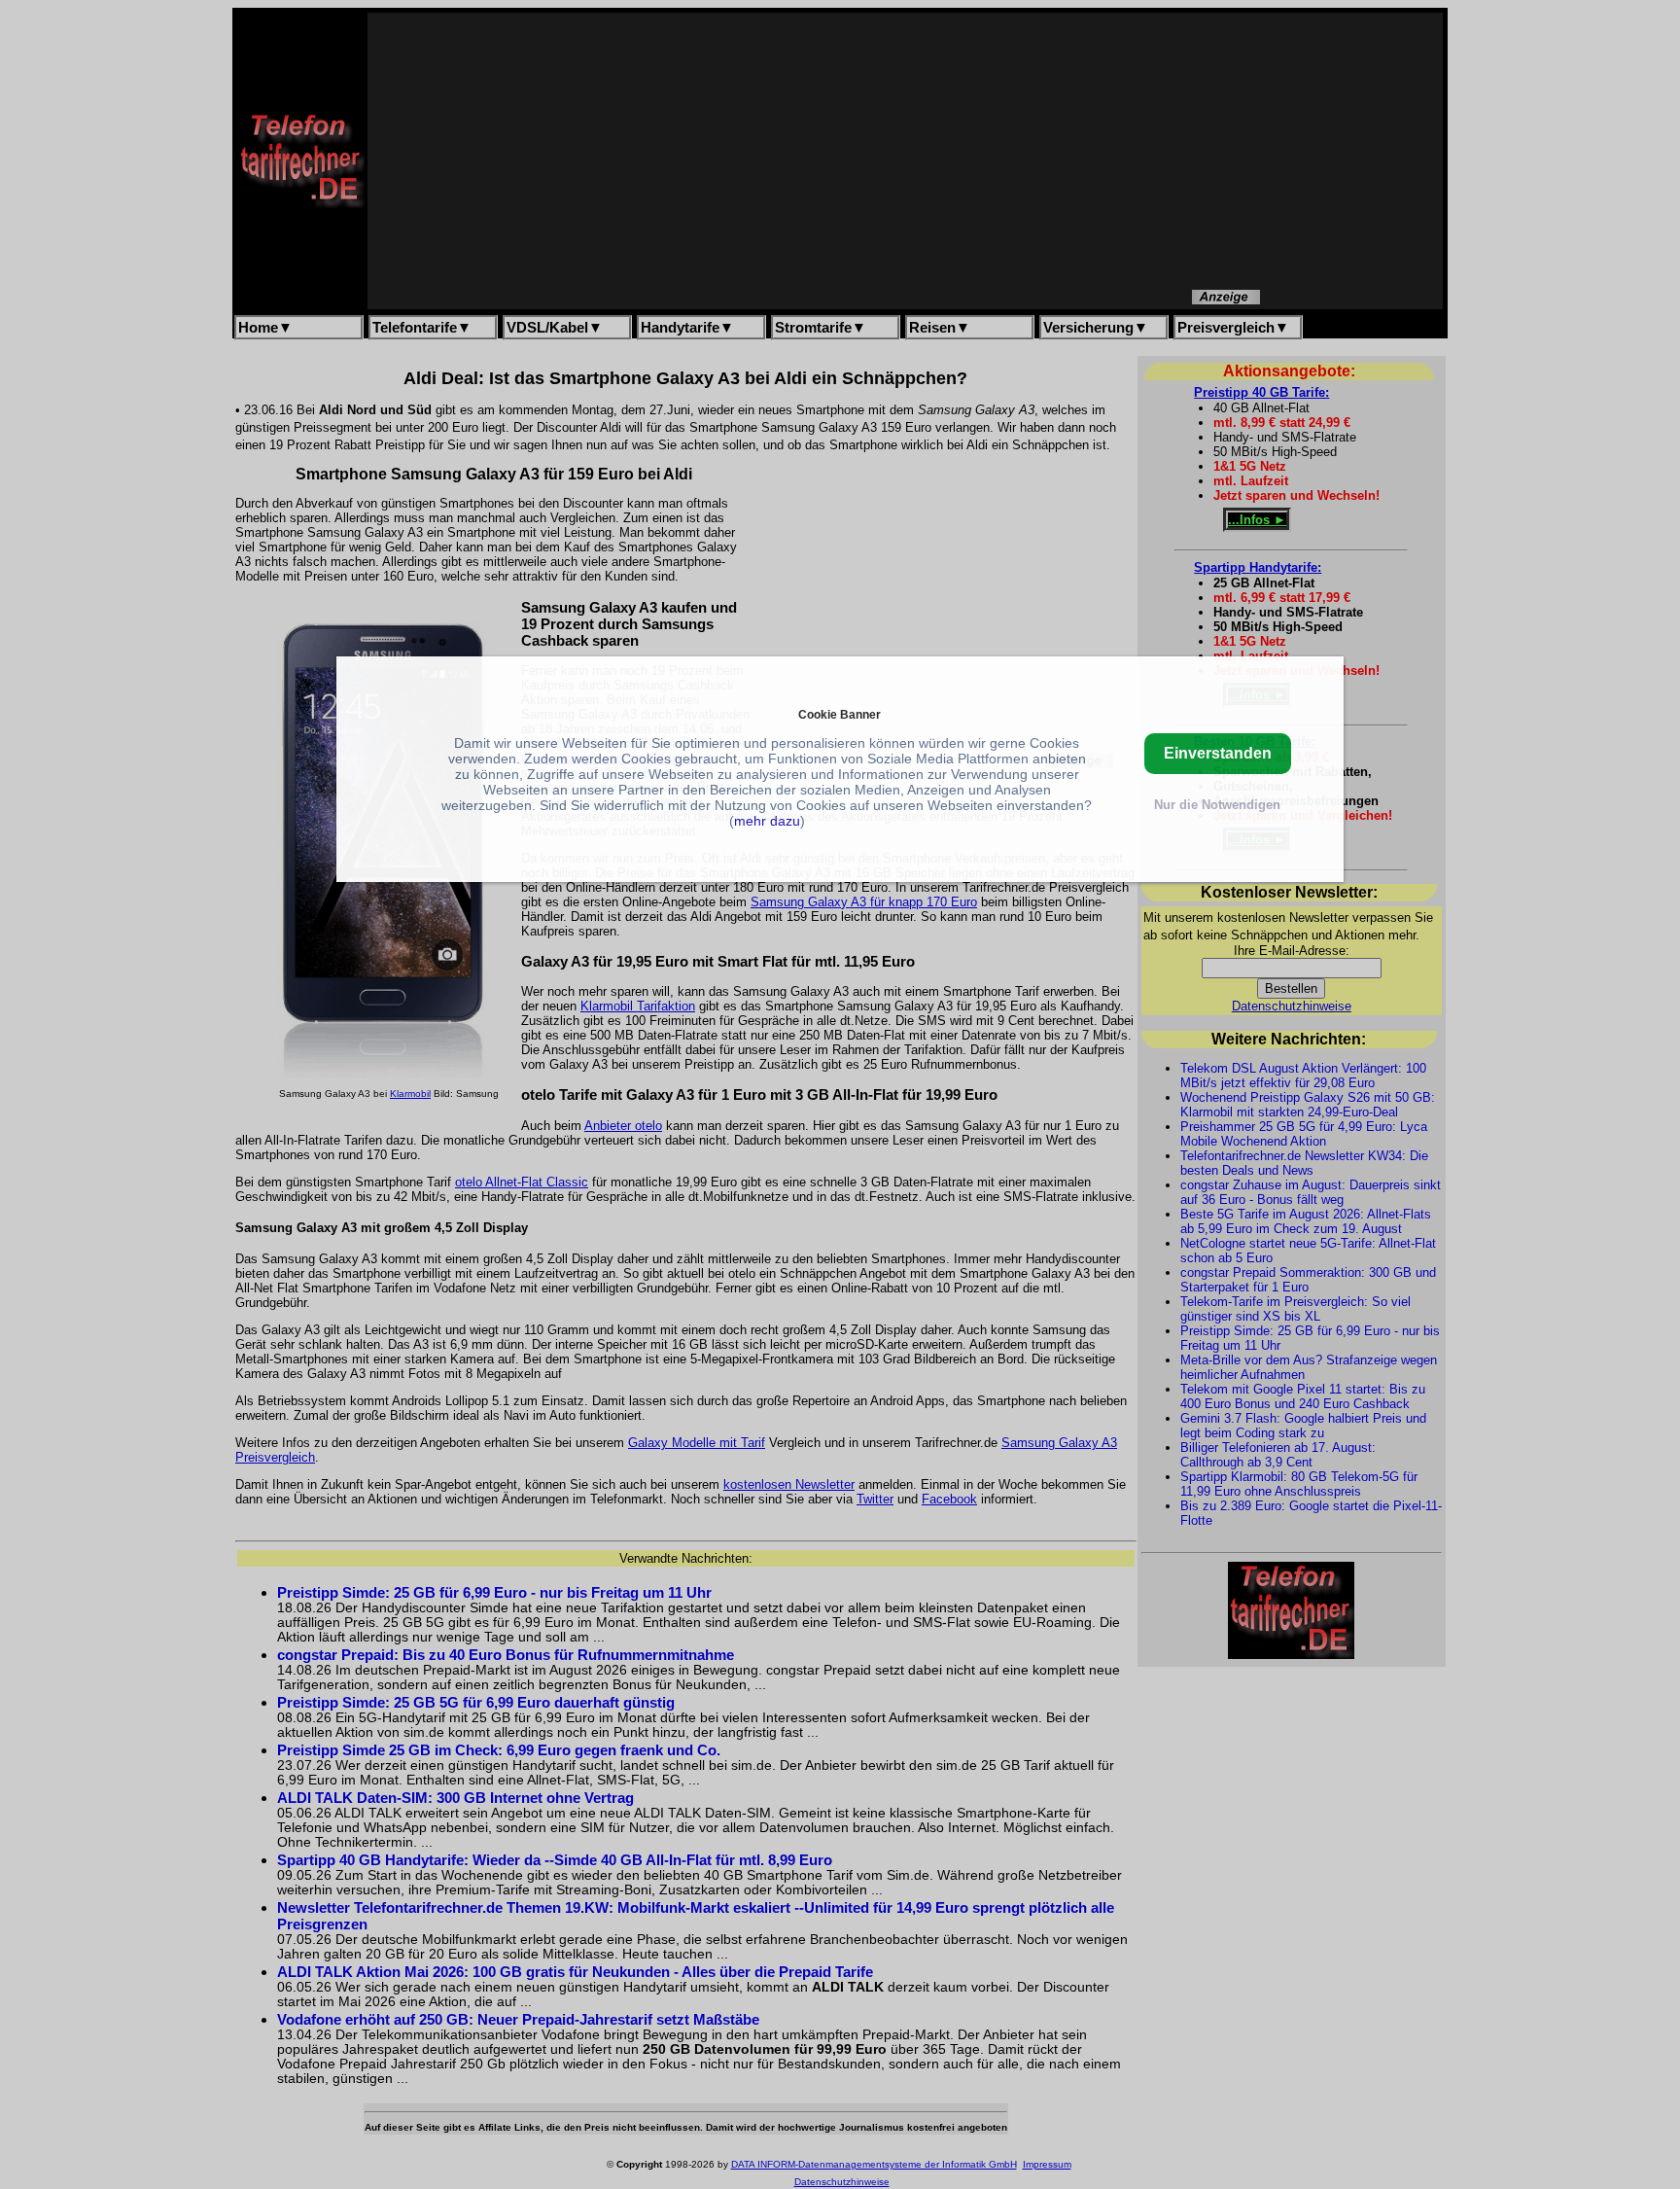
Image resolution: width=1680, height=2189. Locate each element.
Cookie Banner (840, 714)
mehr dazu (767, 821)
